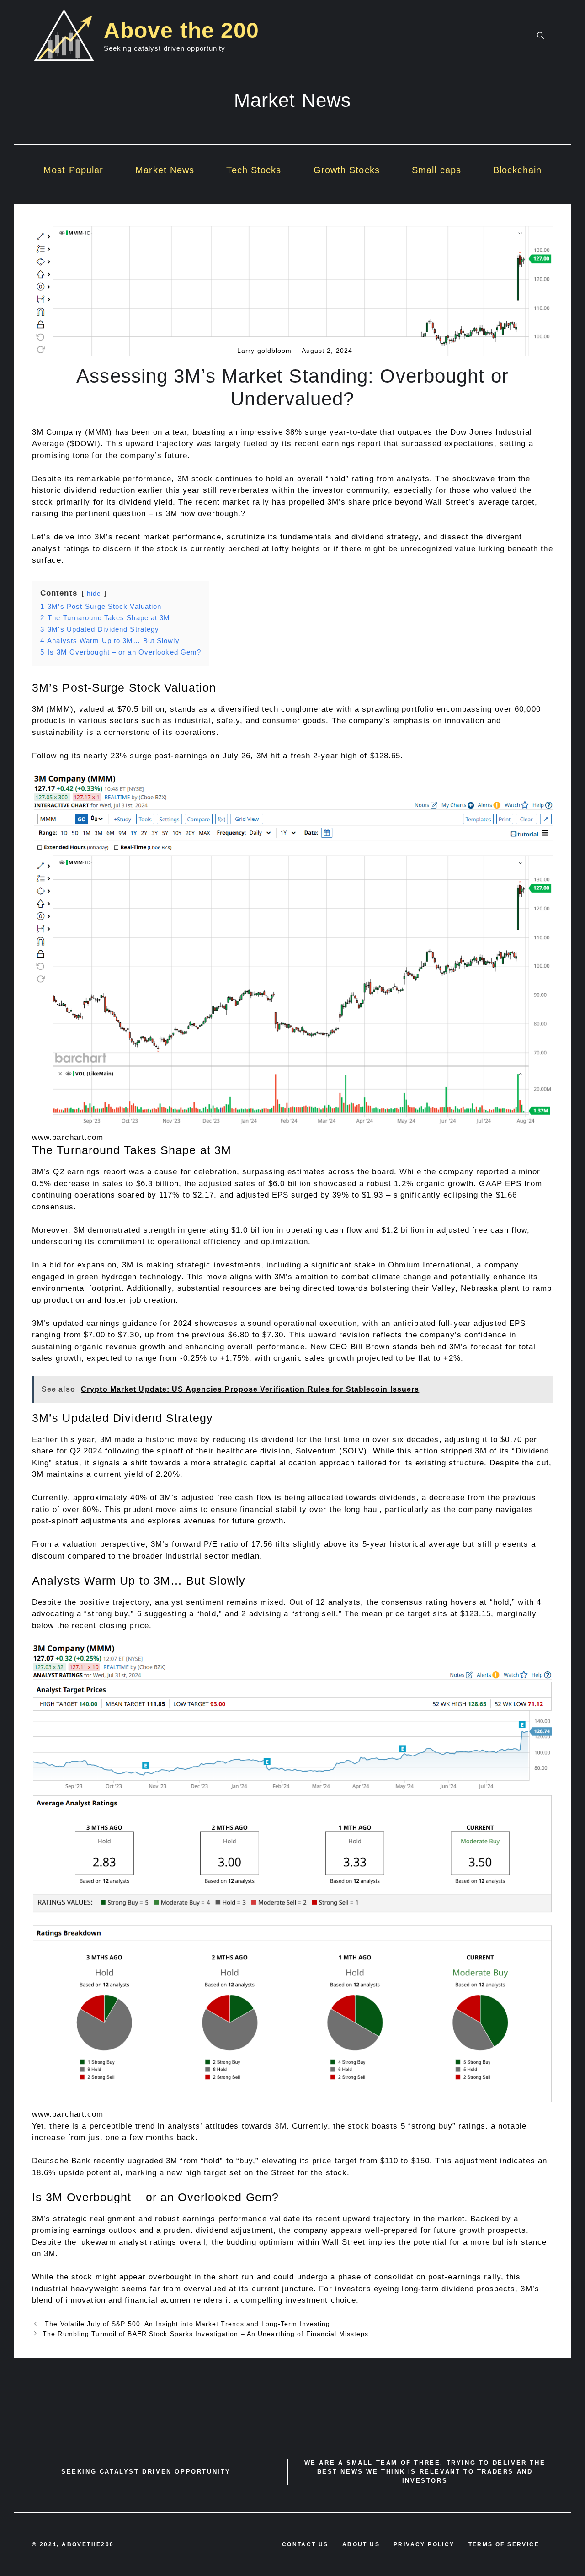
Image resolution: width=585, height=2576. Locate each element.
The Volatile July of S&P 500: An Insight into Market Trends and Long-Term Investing (186, 2324)
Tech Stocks (254, 170)
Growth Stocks (347, 170)
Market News (165, 170)
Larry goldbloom (265, 351)
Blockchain (517, 170)
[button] (540, 36)
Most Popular (73, 170)
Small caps (436, 170)
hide (94, 593)
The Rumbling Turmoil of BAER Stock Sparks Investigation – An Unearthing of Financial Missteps (205, 2334)
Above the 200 (181, 30)
